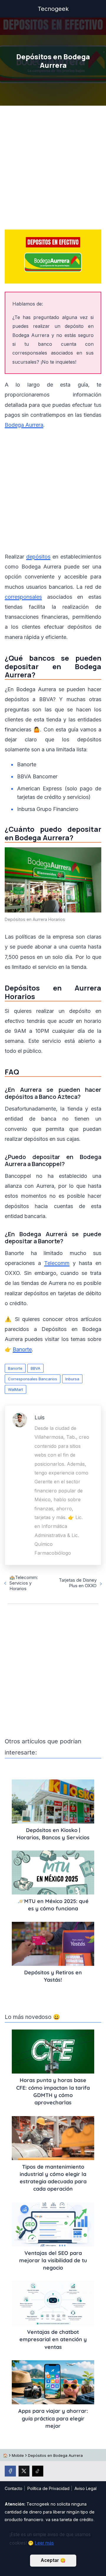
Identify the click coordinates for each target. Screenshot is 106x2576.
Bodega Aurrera (24, 425)
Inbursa (72, 1379)
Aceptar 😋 (53, 2560)
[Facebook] (10, 2471)
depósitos (38, 557)
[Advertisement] (53, 169)
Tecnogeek (53, 9)
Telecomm (57, 1263)
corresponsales (23, 597)
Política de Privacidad (48, 2488)
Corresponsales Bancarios (33, 1379)
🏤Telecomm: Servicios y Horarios (24, 1583)
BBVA (35, 1368)
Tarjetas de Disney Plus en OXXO (78, 1583)
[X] (24, 2471)
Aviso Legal (86, 2488)
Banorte (15, 1368)
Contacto (14, 2488)
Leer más (44, 2543)
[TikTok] (38, 2471)
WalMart (15, 1389)
